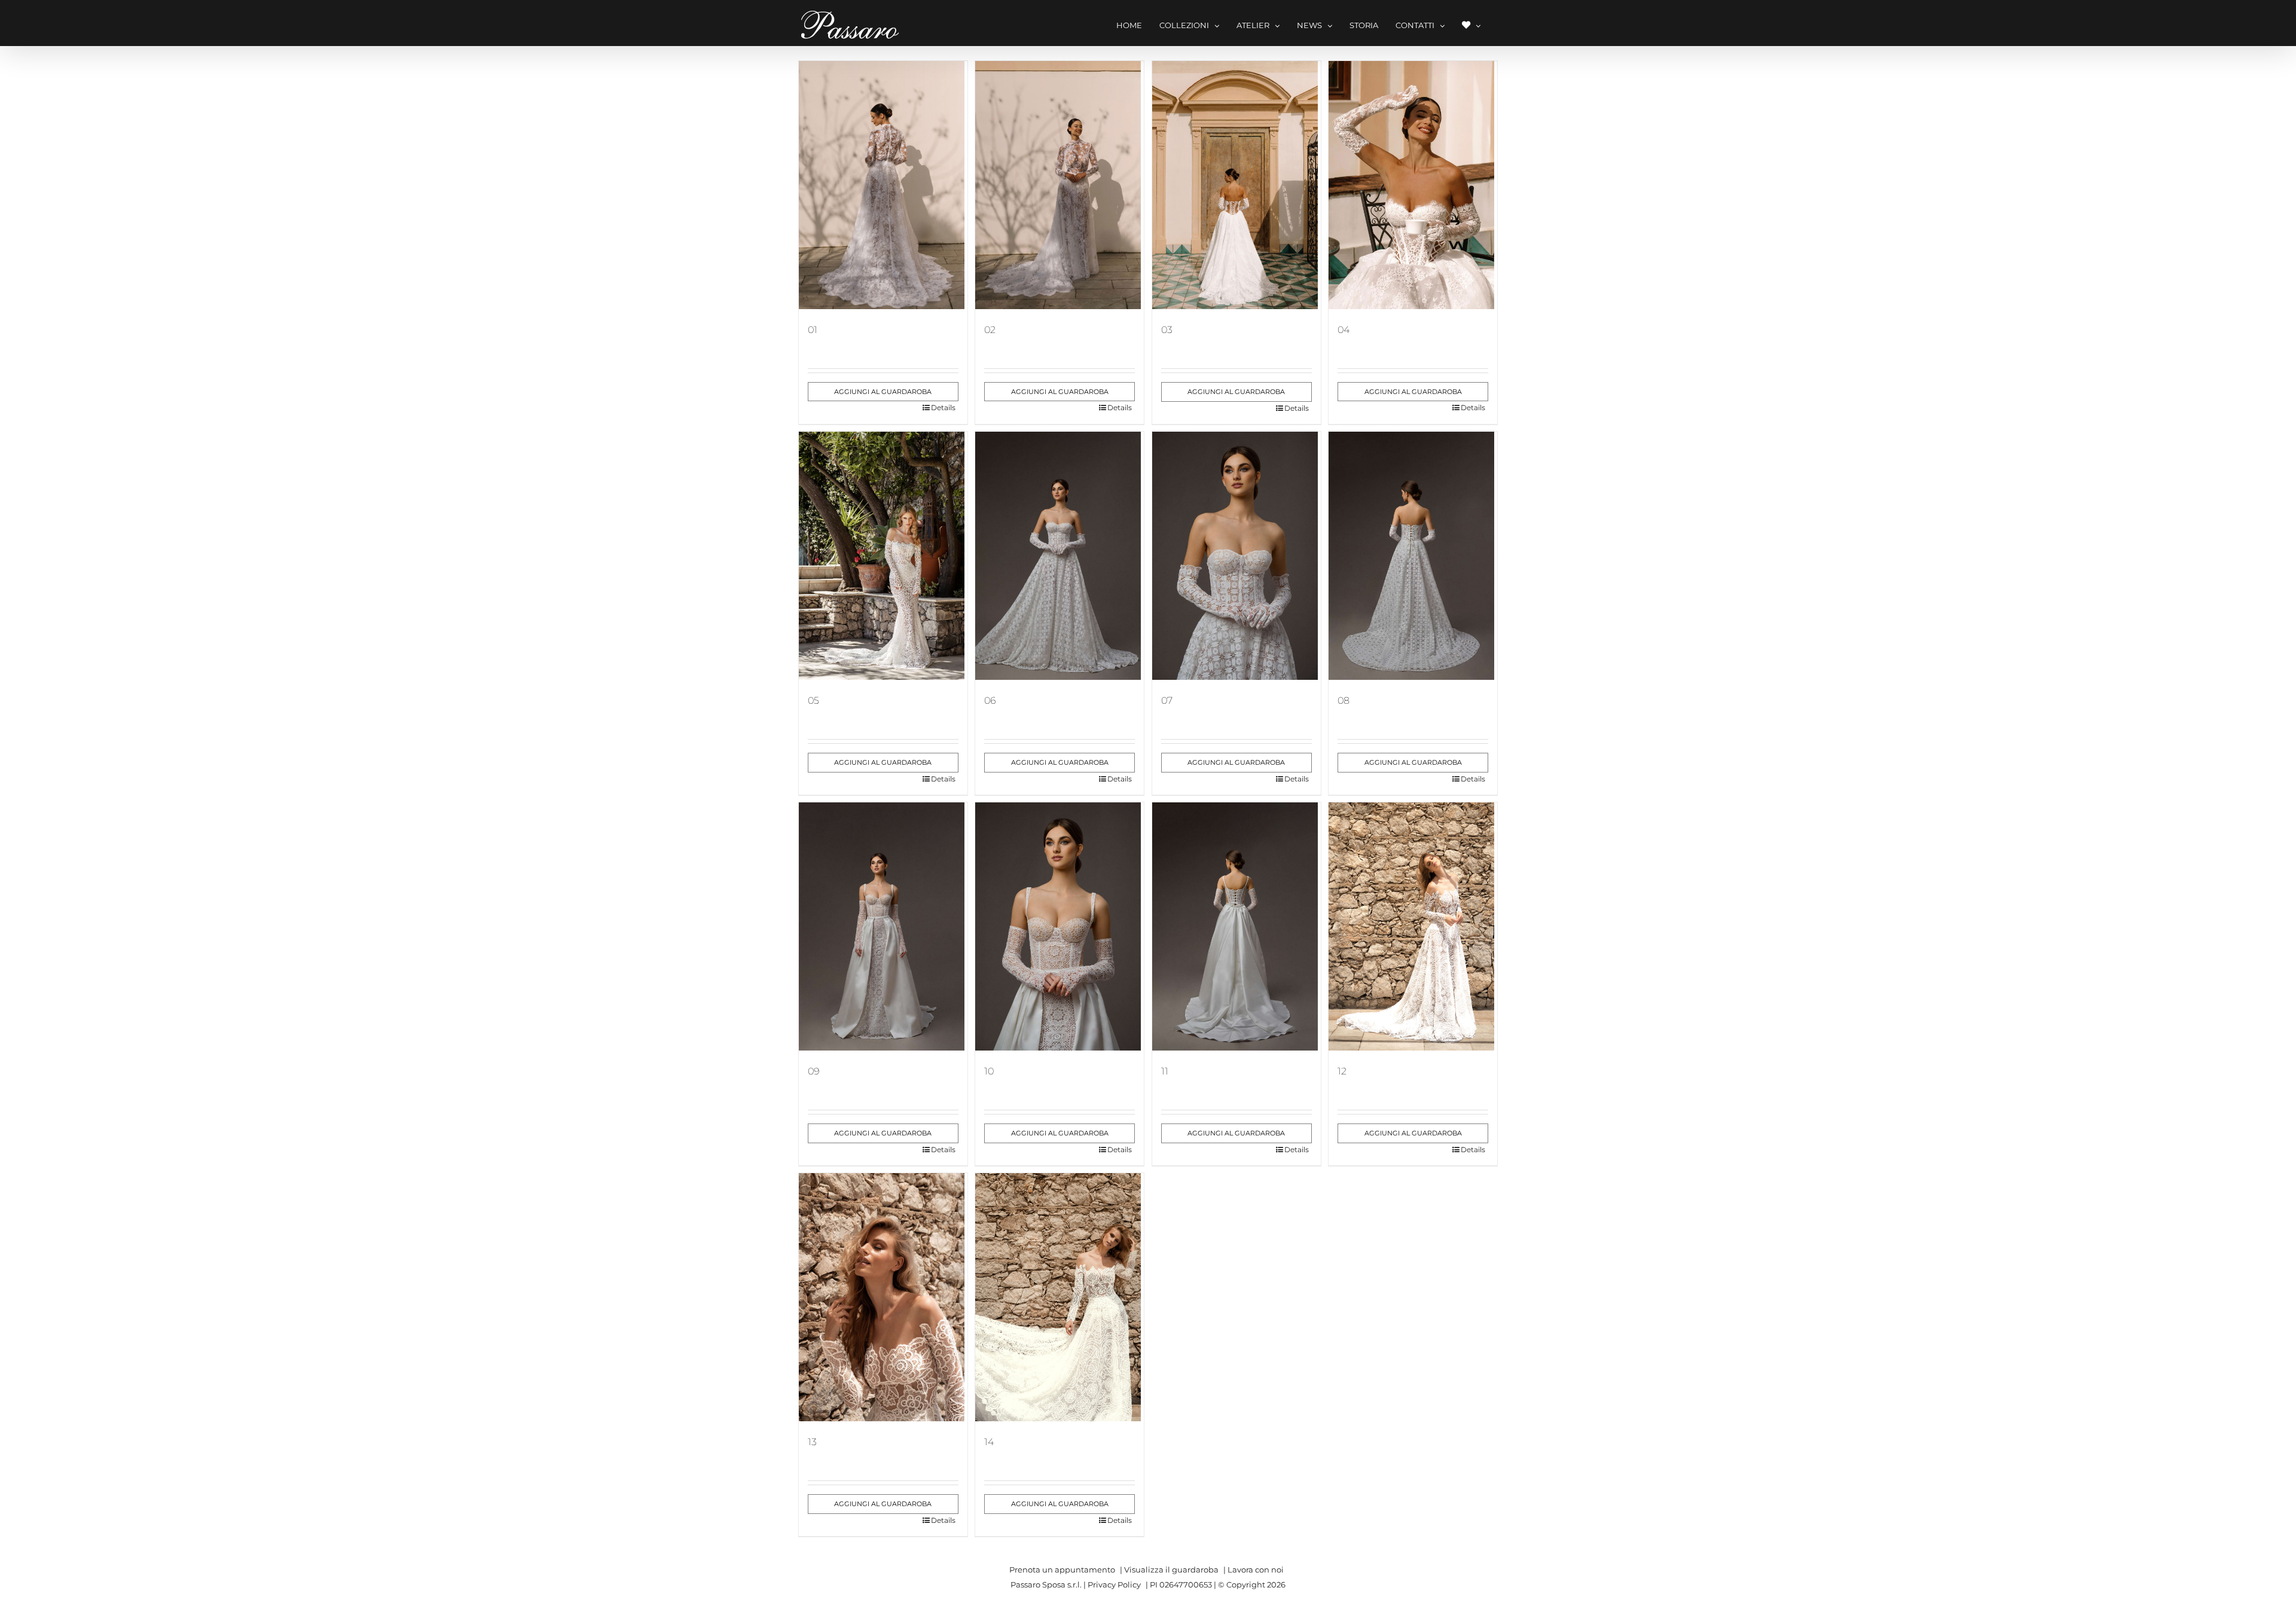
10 (989, 1071)
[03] (1236, 185)
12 (1342, 1071)
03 (1167, 330)
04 (1344, 330)
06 (990, 700)
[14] (1060, 1297)
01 (813, 330)
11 (1165, 1071)
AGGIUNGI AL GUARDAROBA (883, 392)
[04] (1413, 185)
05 (813, 700)
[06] (1060, 556)
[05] (883, 556)
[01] (883, 185)
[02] (1060, 185)
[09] (883, 926)
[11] (1236, 926)
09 (814, 1071)
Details (943, 407)
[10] (1060, 926)
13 (812, 1442)
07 (1167, 700)
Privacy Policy (1114, 1584)
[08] (1413, 556)
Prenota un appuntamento (1062, 1570)
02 (990, 330)
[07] (1236, 556)
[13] (883, 1297)
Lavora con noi (1256, 1570)
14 (989, 1442)
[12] (1413, 926)
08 (1344, 700)
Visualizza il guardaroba (1171, 1570)
